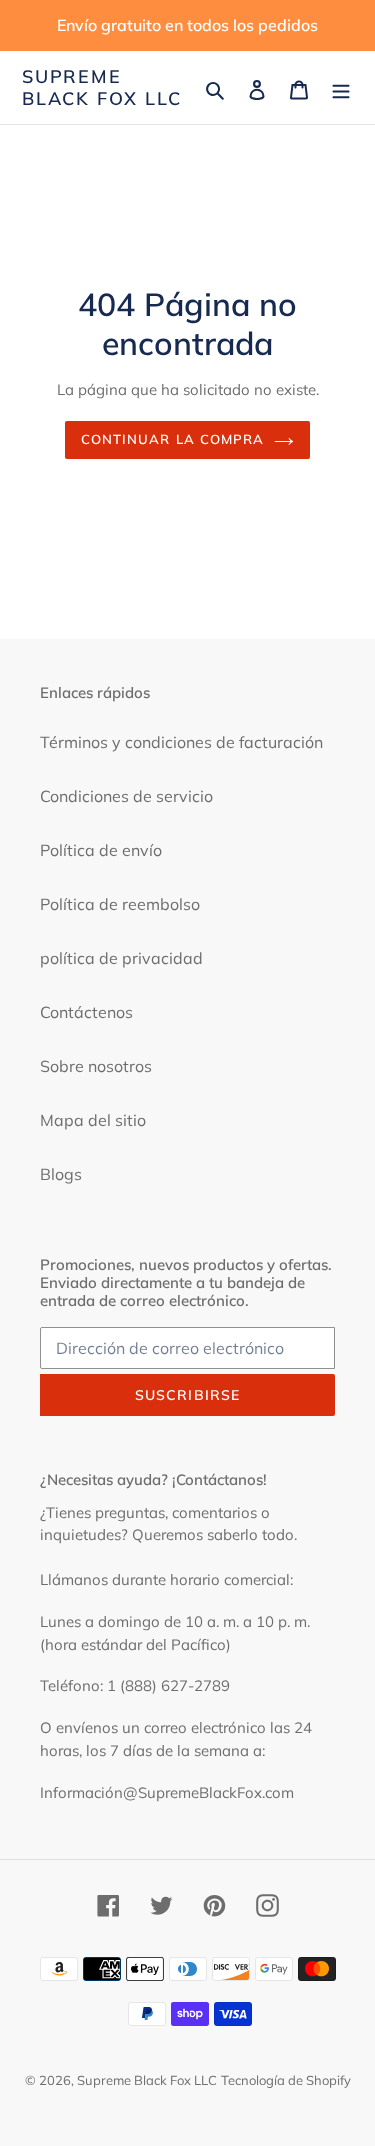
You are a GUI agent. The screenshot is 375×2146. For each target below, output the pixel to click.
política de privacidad (121, 958)
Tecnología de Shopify (286, 2080)
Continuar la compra (172, 439)
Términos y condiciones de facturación (181, 742)
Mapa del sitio (93, 1120)
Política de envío (101, 850)
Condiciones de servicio (126, 796)
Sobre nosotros (96, 1066)
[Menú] (341, 88)
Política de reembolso (120, 904)
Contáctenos (86, 1012)
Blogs (61, 1174)
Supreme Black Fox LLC (101, 87)
